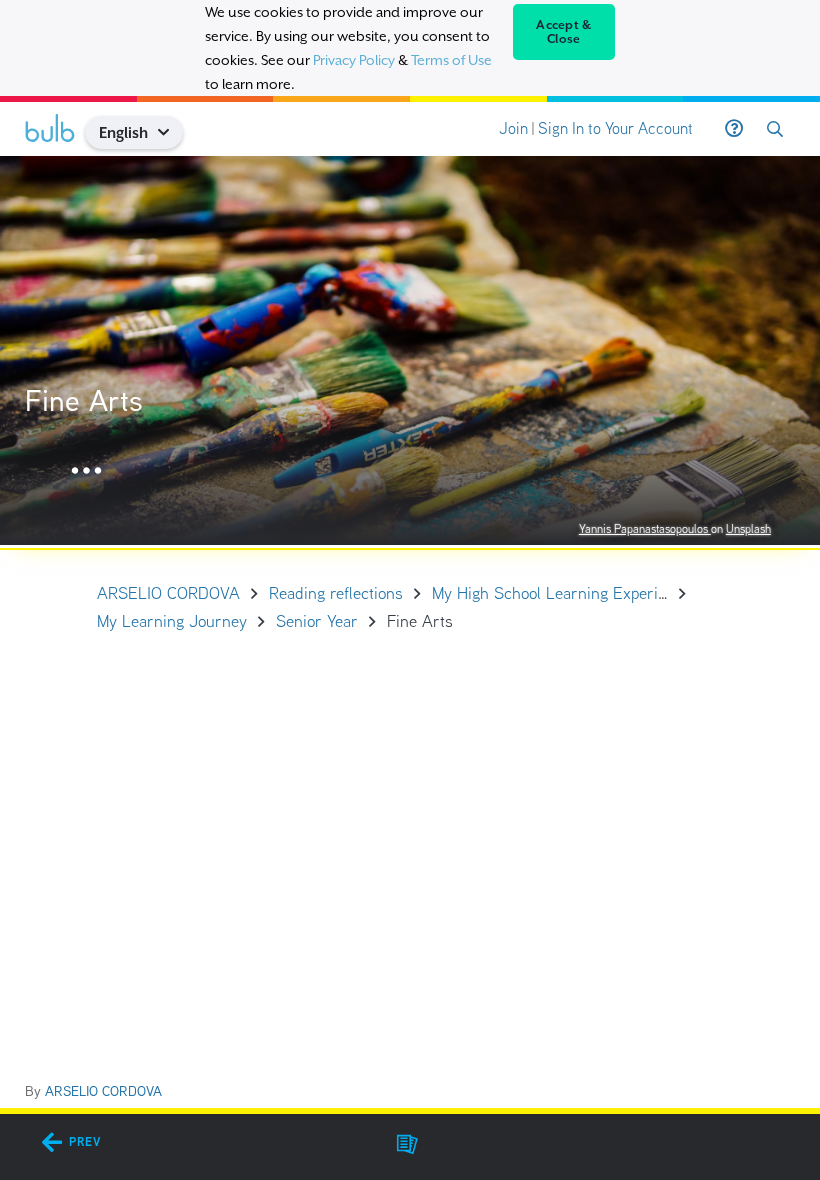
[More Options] (86, 471)
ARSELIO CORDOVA (103, 1091)
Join (513, 128)
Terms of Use (451, 60)
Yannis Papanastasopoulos (645, 528)
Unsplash (748, 528)
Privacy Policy (354, 60)
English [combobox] (123, 132)
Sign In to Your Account (615, 128)
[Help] (734, 129)
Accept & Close (563, 32)
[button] (171, 132)
